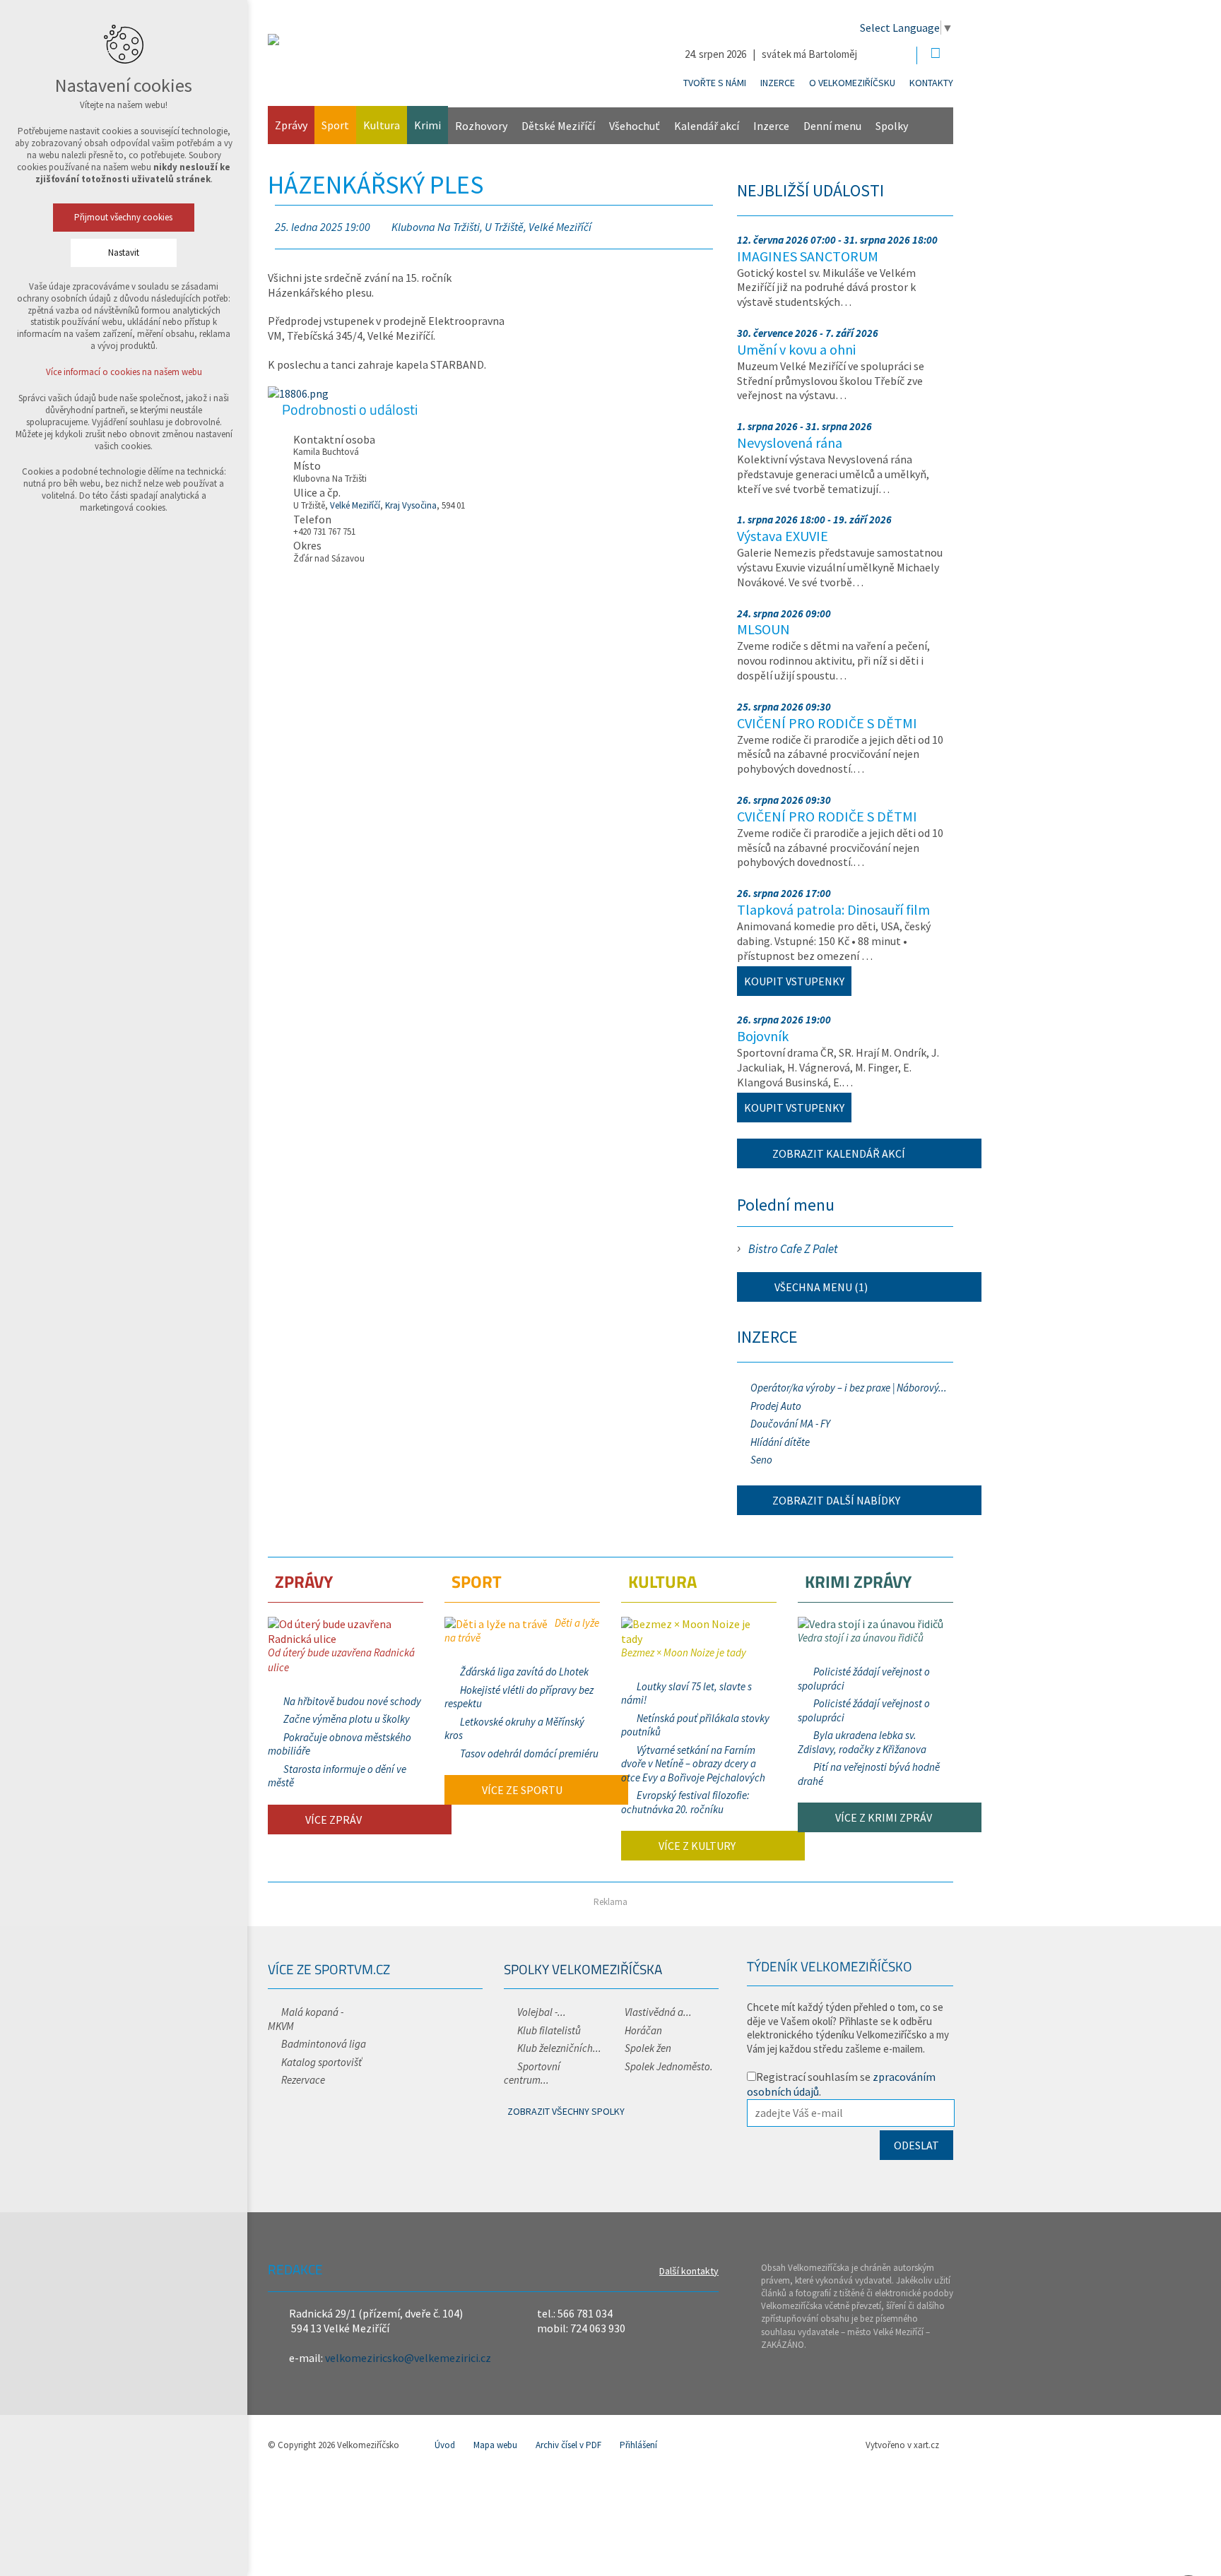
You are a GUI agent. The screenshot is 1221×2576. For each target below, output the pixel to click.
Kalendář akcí (707, 126)
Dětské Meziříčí (558, 126)
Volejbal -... (542, 2012)
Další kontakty (689, 2271)
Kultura (382, 125)
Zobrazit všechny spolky (566, 2111)
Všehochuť (635, 126)
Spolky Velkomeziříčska (583, 1969)
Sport (335, 125)
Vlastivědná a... (658, 2012)
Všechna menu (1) (820, 1287)
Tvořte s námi (715, 83)
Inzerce (778, 83)
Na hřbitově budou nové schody (352, 1701)
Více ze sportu (521, 1790)
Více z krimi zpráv (883, 1817)
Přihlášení (638, 2445)
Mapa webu (495, 2445)
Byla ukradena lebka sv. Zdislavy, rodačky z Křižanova (862, 1742)
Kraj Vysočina (411, 505)
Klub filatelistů (549, 2030)
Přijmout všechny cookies (124, 217)
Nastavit (124, 253)
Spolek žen (648, 2048)
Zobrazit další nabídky (836, 1500)
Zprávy (291, 125)
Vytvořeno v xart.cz (902, 2445)
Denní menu (832, 126)
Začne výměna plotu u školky (347, 1719)
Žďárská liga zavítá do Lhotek (524, 1672)
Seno (761, 1460)
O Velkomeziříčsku (852, 83)
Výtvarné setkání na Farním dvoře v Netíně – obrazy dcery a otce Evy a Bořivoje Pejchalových (693, 1764)
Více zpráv (332, 1820)
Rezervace (303, 2080)
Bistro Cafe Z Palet (793, 1249)
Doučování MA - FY (790, 1424)
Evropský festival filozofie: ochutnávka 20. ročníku (685, 1802)
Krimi (427, 125)
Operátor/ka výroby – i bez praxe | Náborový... (849, 1388)
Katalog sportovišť (322, 2062)
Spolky (892, 126)
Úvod (445, 2445)
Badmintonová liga (324, 2044)
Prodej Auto (776, 1406)
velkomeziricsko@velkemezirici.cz (408, 2358)
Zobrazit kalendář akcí (839, 1153)
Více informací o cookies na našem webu (124, 372)
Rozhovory (481, 126)
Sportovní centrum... (532, 2073)
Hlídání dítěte (780, 1442)
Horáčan (643, 2030)
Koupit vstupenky (794, 981)
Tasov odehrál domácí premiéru (529, 1753)
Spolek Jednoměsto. (669, 2066)
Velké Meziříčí (355, 505)
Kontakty (931, 83)
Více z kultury (696, 1846)
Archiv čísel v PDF (568, 2445)
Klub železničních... (559, 2048)
